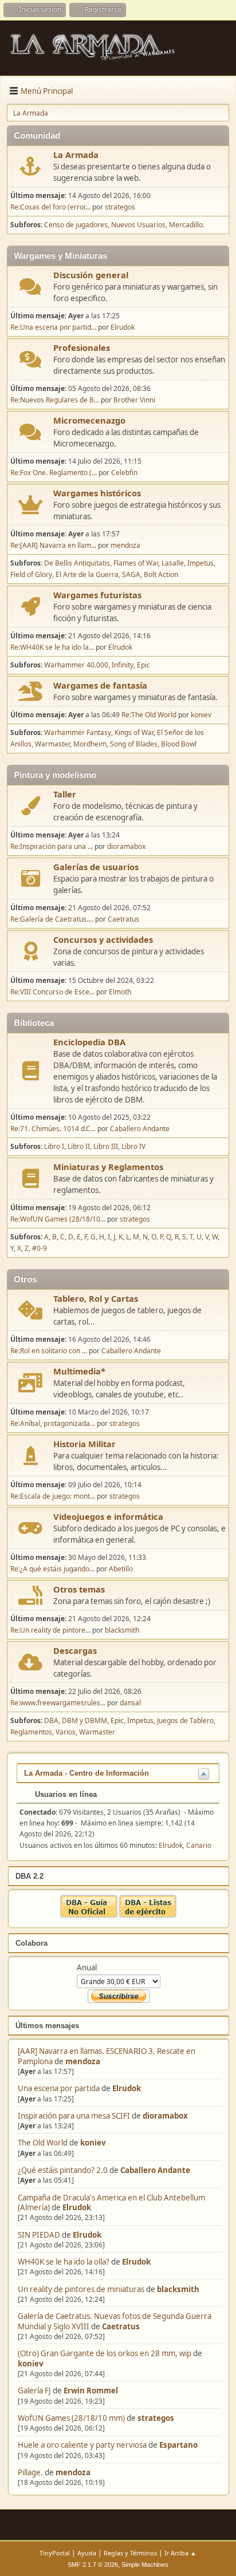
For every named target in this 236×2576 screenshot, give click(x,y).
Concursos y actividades (103, 939)
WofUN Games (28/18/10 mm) (71, 2418)
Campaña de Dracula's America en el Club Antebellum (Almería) (111, 2202)
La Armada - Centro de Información (86, 1773)
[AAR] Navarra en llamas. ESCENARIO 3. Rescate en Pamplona (107, 2056)
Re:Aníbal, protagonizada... (53, 1423)
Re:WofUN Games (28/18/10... (58, 1219)
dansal (130, 1703)
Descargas (75, 1650)
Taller (65, 794)
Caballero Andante (155, 2170)
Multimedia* (79, 1371)
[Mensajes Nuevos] (31, 166)
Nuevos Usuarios (138, 225)
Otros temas (79, 1589)
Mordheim (90, 744)
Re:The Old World (149, 715)
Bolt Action (161, 574)
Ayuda (87, 2553)
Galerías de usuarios (96, 867)
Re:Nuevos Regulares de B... (55, 400)
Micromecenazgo (89, 420)
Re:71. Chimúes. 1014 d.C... (53, 1129)
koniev (93, 2143)
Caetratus (121, 2326)
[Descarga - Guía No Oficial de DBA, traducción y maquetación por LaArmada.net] (89, 1915)
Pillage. (30, 2472)
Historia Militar (84, 1444)
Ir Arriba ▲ (180, 2553)
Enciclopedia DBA (89, 1042)
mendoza (83, 2061)
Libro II (79, 1146)
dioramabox (165, 2116)
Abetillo (121, 1569)
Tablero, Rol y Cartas (96, 1298)
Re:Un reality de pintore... (50, 1630)
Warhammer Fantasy (78, 732)
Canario (199, 1845)
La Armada (76, 155)
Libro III (106, 1146)
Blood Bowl (179, 744)
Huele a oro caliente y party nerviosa (83, 2445)
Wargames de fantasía (100, 685)
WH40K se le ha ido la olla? (64, 2262)
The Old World (43, 2143)
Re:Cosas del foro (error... (50, 207)
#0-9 (40, 1248)
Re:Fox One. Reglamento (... (54, 473)
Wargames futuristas (97, 595)
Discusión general (91, 275)
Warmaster (52, 744)
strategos (156, 2418)
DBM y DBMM (84, 1720)
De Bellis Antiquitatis (77, 563)
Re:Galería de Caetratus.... (52, 919)
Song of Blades (134, 744)
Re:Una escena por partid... (53, 327)
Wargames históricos (97, 493)
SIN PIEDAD (39, 2235)
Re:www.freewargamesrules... (58, 1703)
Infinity (123, 665)
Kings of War (134, 732)
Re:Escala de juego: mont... (53, 1496)
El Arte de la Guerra (87, 574)
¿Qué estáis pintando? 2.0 (63, 2170)
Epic (143, 665)
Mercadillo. (187, 225)
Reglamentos (31, 1732)
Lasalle (173, 563)
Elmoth (120, 992)
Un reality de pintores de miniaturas (81, 2289)
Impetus (200, 563)
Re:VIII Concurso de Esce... (52, 992)
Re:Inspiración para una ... (52, 846)
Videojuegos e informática (108, 1516)
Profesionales (82, 347)
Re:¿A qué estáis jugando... (52, 1569)
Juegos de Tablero (185, 1720)
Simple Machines (145, 2565)
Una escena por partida (60, 2088)
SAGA (131, 574)
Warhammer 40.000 (76, 665)
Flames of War (136, 563)
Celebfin (124, 473)
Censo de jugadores (76, 225)
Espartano (178, 2445)
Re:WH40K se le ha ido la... (52, 647)
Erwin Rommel (91, 2391)
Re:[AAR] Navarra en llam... (53, 545)
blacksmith (178, 2289)
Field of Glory (31, 574)
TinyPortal (55, 2553)
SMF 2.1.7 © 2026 (93, 2565)
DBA (51, 1720)
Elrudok (127, 2088)
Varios (66, 1732)
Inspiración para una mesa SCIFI (74, 2116)
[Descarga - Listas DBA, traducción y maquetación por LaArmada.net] (148, 1915)
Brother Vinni (134, 400)
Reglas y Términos (130, 2553)
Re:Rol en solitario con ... (49, 1351)
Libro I (54, 1146)
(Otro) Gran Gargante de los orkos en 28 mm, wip (105, 2353)
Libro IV (133, 1146)
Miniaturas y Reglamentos (108, 1167)
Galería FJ (34, 2391)
